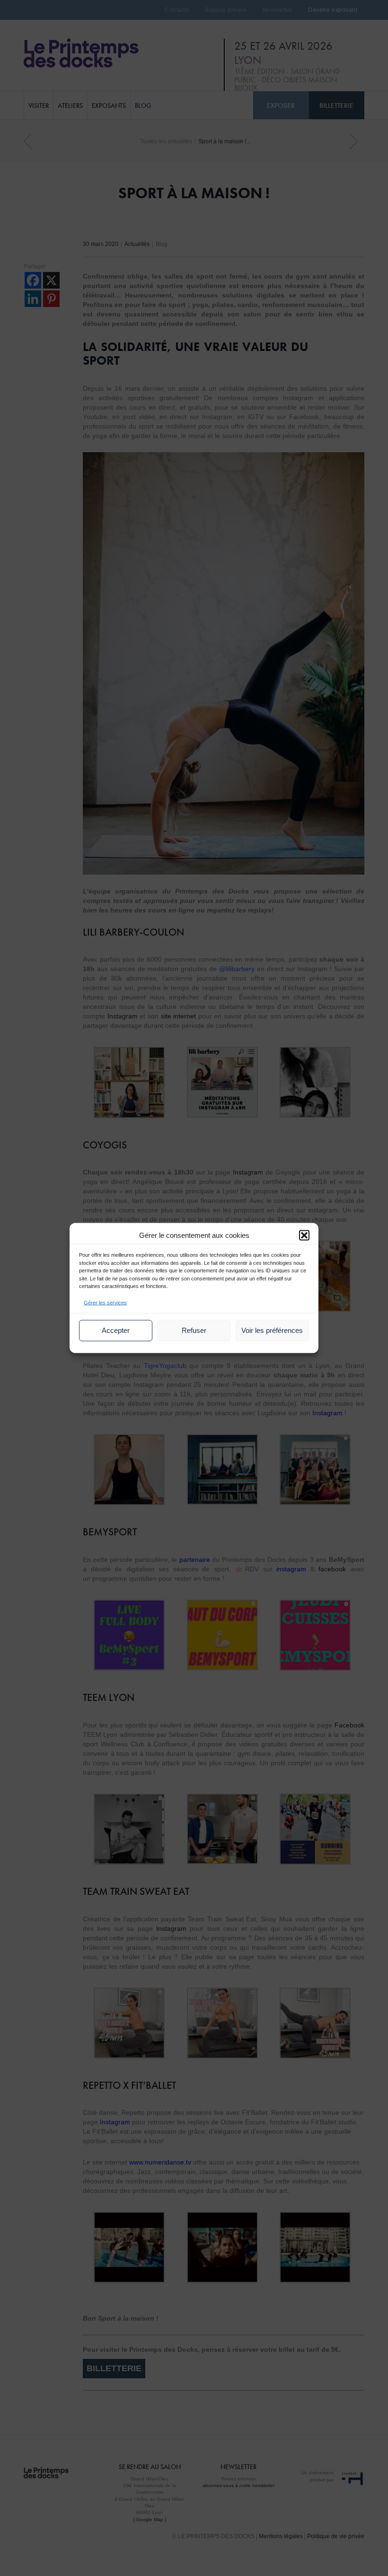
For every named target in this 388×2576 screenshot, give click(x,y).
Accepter (116, 1330)
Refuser (194, 1330)
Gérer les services (105, 1302)
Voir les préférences (272, 1330)
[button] (304, 1235)
